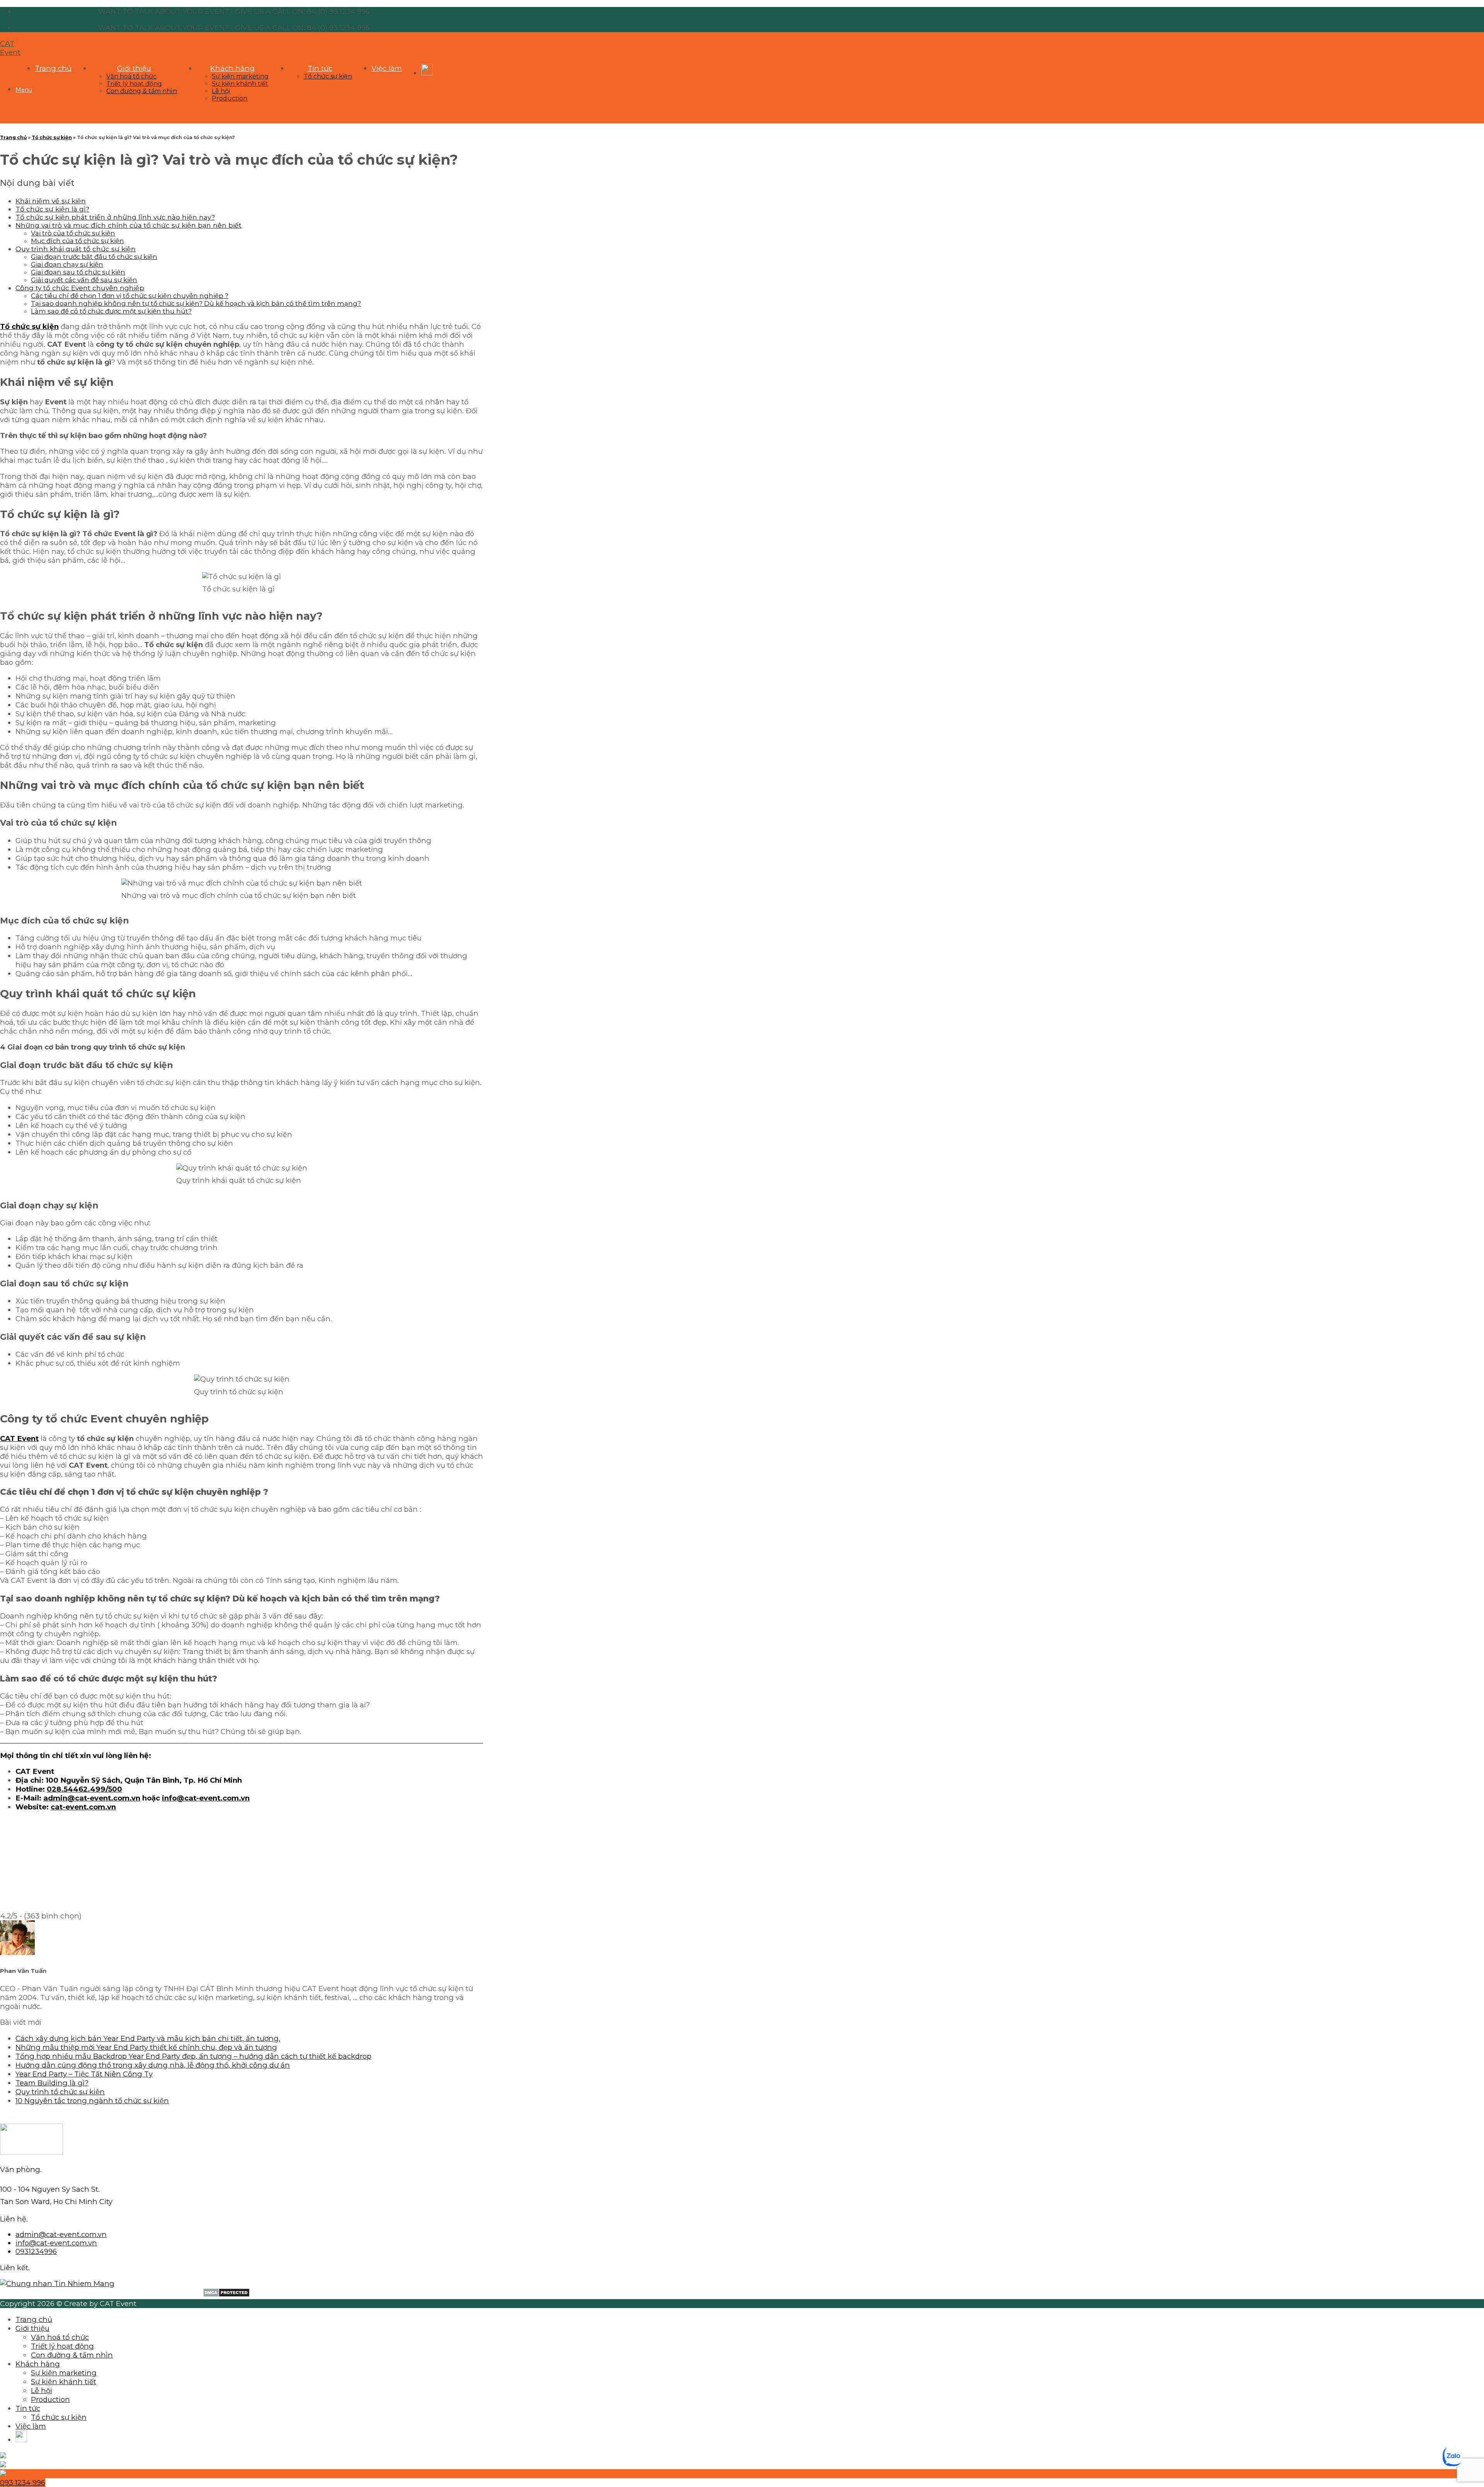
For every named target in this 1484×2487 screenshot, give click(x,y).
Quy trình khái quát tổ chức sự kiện (76, 249)
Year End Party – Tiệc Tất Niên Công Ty (84, 2074)
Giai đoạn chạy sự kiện (67, 264)
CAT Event (10, 48)
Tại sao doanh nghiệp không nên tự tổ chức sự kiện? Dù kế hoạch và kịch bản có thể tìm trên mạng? (196, 303)
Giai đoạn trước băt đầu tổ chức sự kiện (94, 257)
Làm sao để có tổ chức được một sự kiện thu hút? (111, 311)
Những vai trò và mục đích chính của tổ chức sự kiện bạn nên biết (128, 225)
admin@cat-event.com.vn (92, 1798)
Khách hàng (232, 68)
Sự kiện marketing (240, 76)
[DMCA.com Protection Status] (226, 2295)
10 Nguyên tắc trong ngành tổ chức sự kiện (92, 2101)
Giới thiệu (134, 68)
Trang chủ (53, 68)
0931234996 (36, 2251)
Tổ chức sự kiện (328, 76)
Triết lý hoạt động (134, 84)
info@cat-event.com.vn (206, 1798)
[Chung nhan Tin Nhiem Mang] (57, 2283)
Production (230, 98)
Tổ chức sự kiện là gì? (52, 209)
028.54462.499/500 (84, 1789)
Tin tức (320, 68)
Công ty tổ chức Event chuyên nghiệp (80, 288)
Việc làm (387, 68)
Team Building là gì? (52, 2083)
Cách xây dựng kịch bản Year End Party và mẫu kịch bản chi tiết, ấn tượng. (148, 2038)
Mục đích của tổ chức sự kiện (77, 241)
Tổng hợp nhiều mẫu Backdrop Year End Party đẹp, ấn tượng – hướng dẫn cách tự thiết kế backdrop (193, 2056)
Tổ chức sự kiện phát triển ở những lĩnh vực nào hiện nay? (115, 217)
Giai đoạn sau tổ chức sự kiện (78, 272)
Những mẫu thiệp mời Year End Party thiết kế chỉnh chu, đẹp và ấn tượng (146, 2047)
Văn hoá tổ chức (131, 76)
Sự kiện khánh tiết (240, 84)
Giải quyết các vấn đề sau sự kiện (84, 280)
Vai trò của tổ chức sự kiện (73, 233)
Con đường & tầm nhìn (142, 91)
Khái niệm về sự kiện (51, 201)
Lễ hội (221, 91)
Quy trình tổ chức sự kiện (60, 2092)
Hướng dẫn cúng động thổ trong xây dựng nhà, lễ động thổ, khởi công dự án (153, 2065)
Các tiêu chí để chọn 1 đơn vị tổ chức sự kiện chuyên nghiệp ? (130, 296)
